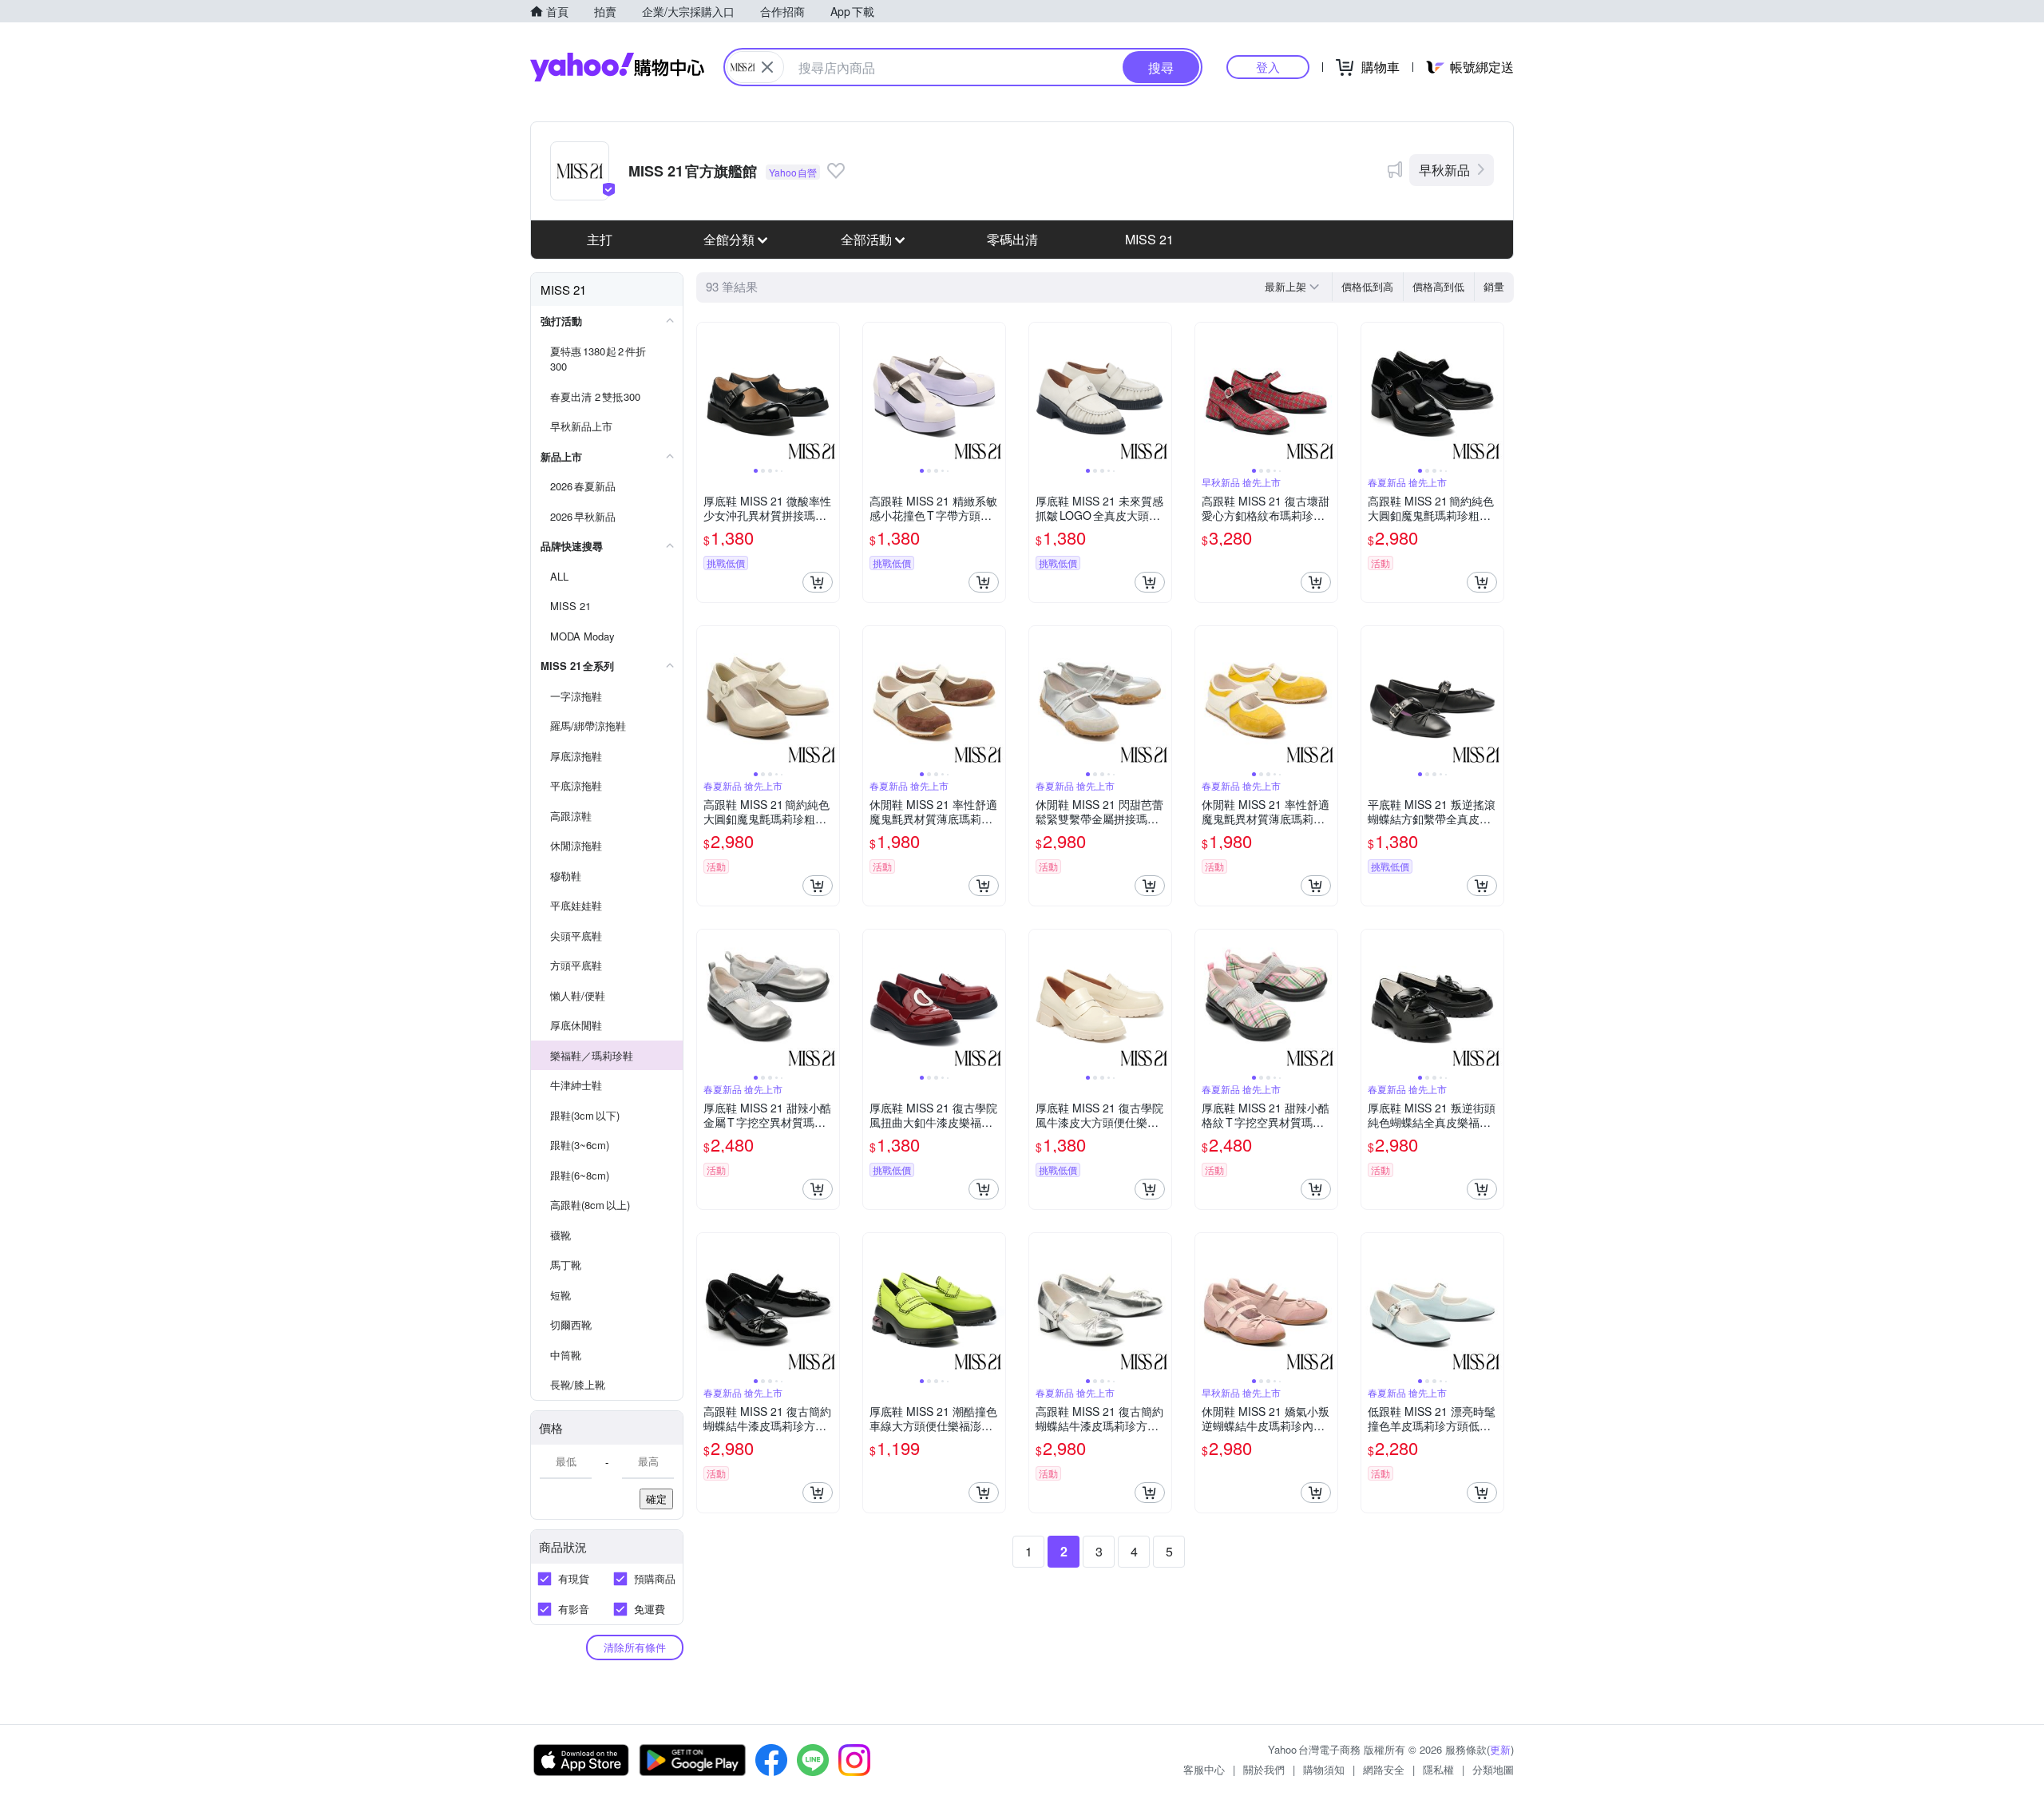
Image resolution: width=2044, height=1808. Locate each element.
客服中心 (1204, 1769)
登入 (1268, 67)
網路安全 (1384, 1769)
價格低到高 (1367, 286)
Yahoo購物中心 (617, 67)
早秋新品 (1444, 170)
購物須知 (1324, 1769)
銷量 (1494, 286)
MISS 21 (1149, 239)
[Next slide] (829, 394)
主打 (600, 239)
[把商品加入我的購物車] (818, 582)
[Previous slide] (707, 394)
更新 (1500, 1749)
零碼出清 (1012, 239)
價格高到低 (1438, 286)
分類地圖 (1493, 1769)
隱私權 (1438, 1769)
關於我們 (1264, 1769)
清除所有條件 (635, 1647)
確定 (656, 1499)
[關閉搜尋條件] (767, 67)
